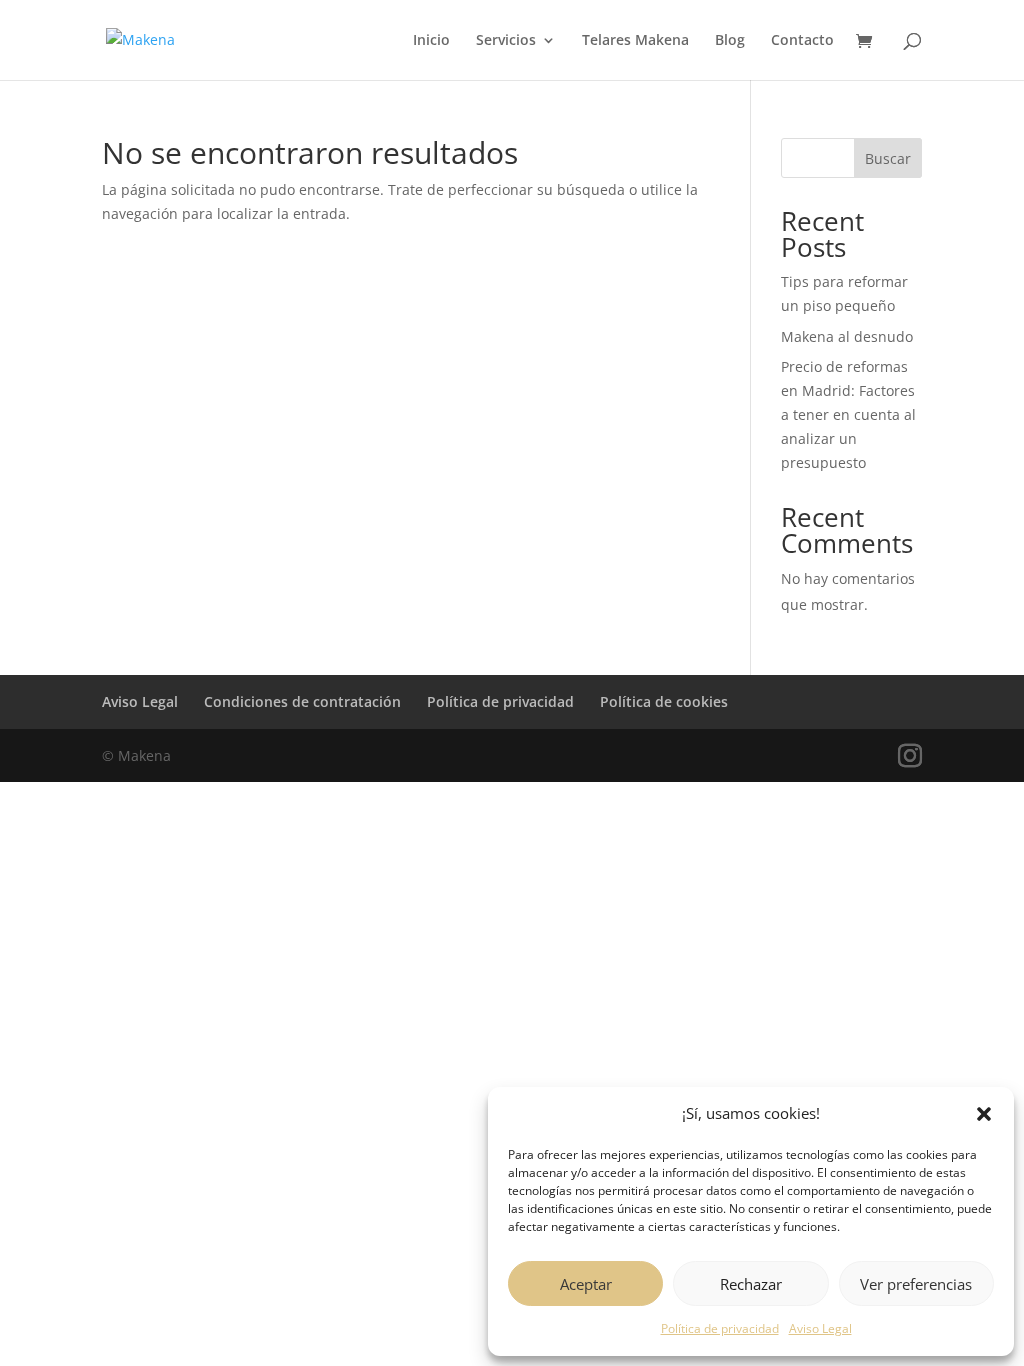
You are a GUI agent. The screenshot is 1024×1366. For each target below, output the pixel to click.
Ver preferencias (916, 1284)
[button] (984, 1114)
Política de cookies (664, 701)
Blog (730, 41)
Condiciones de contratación (302, 701)
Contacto (802, 41)
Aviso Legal (820, 1328)
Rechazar (751, 1284)
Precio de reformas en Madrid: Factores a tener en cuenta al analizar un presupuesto (848, 414)
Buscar (888, 158)
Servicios (506, 41)
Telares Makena (635, 41)
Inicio (431, 41)
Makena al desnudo (847, 336)
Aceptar (586, 1284)
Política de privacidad (720, 1328)
